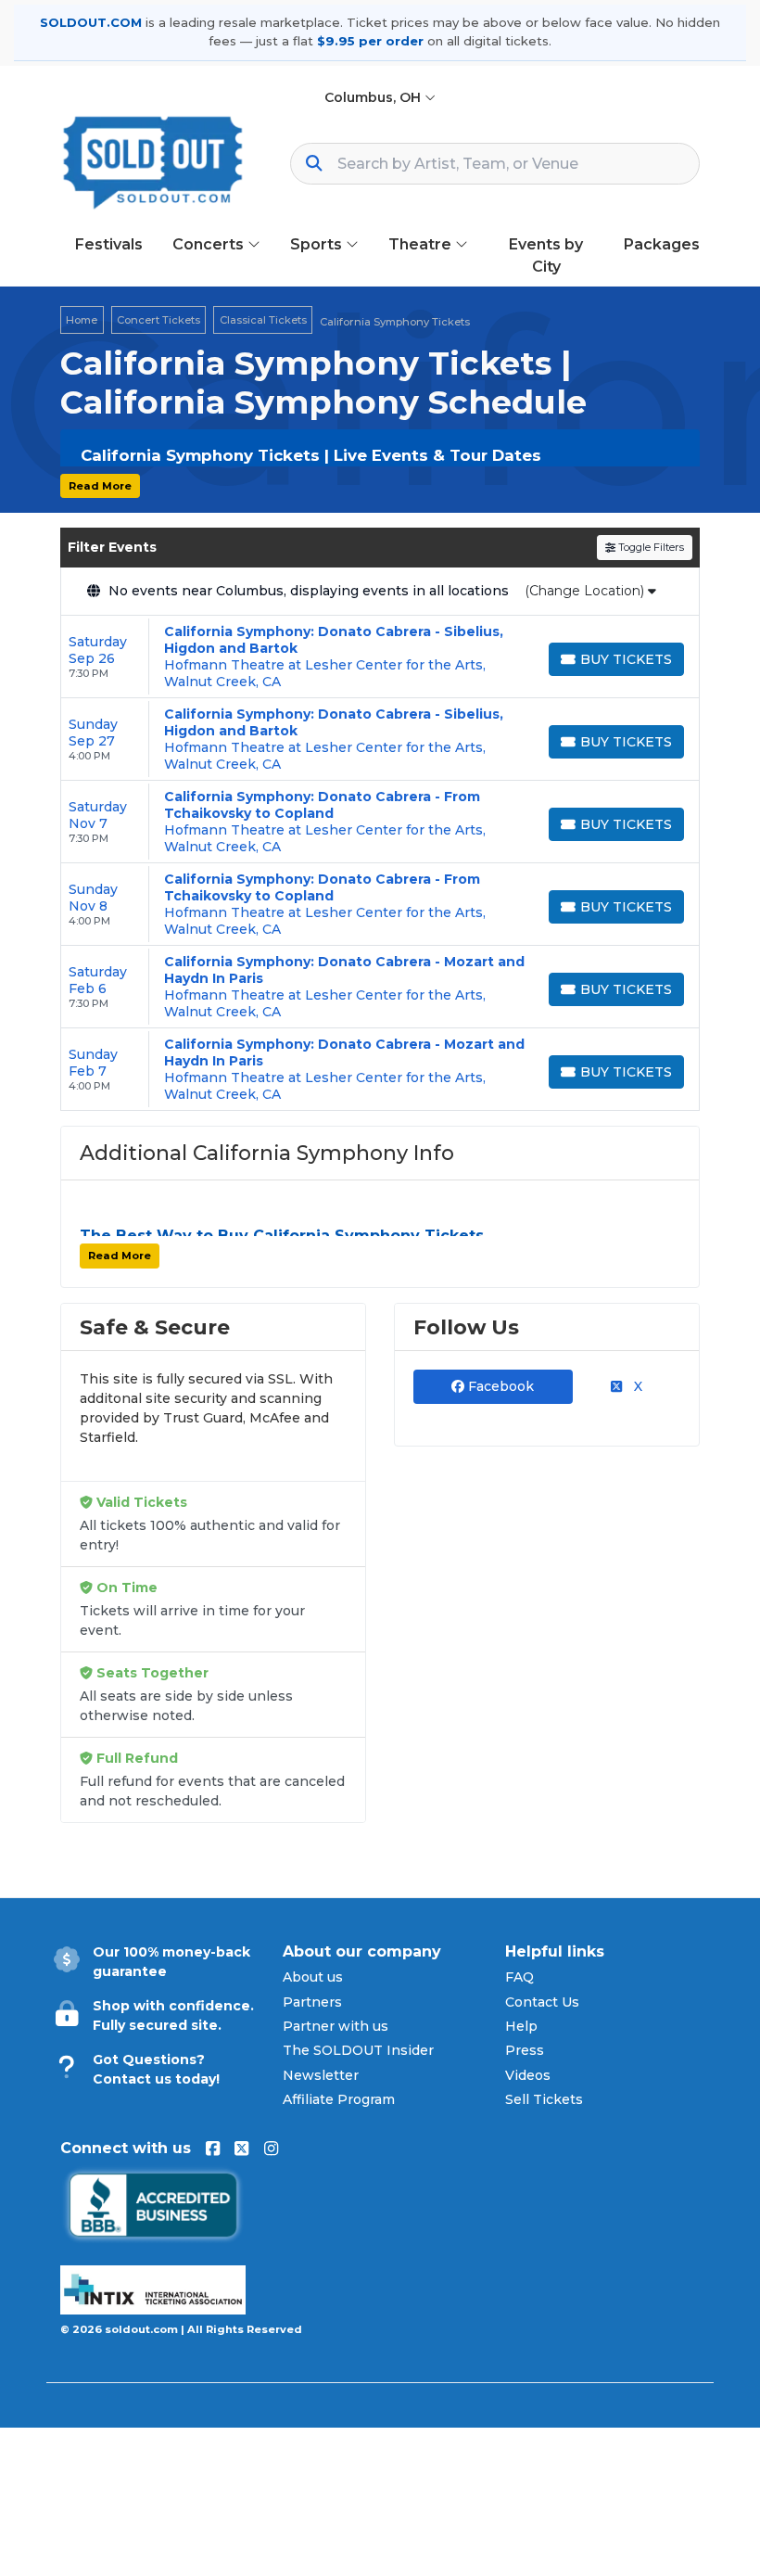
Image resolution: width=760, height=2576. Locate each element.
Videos (528, 2075)
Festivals (109, 244)
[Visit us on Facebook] (213, 2149)
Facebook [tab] (499, 1386)
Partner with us (336, 2026)
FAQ (519, 1977)
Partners (312, 2002)
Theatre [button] (422, 244)
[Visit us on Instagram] (271, 2149)
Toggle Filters (650, 547)
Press (525, 2050)
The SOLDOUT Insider (358, 2050)
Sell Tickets (544, 2099)
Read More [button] (100, 486)
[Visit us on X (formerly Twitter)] (241, 2149)
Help (521, 2026)
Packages (662, 244)
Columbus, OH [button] (374, 97)
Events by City (546, 255)
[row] (380, 657)
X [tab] (636, 1386)
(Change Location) (586, 591)
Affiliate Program (339, 2099)
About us (313, 1977)
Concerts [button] (210, 244)
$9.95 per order (370, 41)
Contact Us (542, 2002)
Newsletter (321, 2075)
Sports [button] (318, 244)
